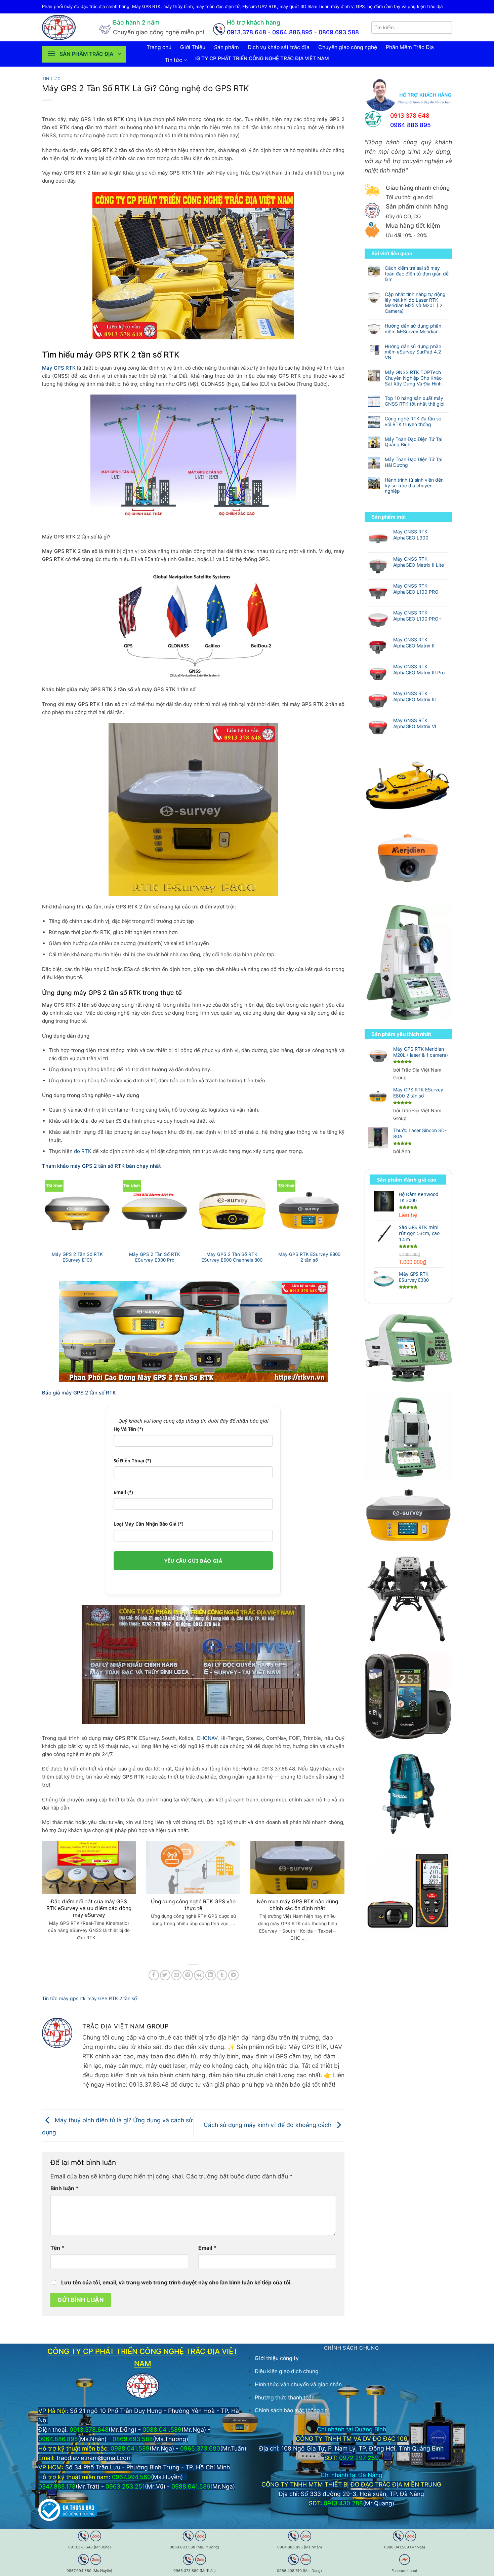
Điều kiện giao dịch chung (287, 2371)
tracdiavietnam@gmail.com (94, 2458)
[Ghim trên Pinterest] (188, 1975)
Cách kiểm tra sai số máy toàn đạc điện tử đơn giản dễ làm (417, 274)
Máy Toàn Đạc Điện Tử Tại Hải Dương (414, 462)
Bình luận (65, 2188)
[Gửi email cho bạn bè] (177, 1975)
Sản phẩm (227, 47)
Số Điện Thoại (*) (132, 1461)
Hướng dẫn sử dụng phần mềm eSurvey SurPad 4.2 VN (413, 352)
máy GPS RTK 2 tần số (112, 1998)
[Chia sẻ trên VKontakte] (199, 1975)
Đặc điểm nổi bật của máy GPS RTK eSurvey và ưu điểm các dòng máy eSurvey (89, 1908)
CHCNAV (207, 1738)
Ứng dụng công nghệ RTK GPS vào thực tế (193, 1905)
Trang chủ (159, 47)
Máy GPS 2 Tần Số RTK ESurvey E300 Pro (155, 1257)
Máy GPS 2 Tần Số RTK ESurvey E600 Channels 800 (232, 1257)
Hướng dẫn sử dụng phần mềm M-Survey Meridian (413, 329)
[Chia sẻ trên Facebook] (154, 1975)
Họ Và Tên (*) (128, 1429)
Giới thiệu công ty (277, 2358)
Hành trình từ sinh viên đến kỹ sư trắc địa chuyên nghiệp (414, 486)
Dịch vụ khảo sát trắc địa (279, 47)
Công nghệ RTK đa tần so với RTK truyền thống (413, 422)
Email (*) (123, 1492)
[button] (84, 54)
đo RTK (83, 1151)
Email (207, 2248)
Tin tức (173, 60)
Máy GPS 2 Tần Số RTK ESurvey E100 (77, 1257)
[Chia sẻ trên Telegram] (233, 1975)
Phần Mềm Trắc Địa (410, 47)
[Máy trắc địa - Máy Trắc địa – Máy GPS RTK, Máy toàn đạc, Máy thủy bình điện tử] (66, 27)
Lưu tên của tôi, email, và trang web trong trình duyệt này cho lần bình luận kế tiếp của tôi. (177, 2283)
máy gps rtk (72, 1998)
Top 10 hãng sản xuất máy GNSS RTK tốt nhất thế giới (415, 401)
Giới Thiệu (193, 47)
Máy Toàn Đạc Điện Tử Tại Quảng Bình (414, 442)
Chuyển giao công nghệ (348, 47)
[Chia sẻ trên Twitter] (165, 1975)
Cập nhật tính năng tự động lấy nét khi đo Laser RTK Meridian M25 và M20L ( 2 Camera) (415, 303)
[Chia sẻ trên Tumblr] (222, 1975)
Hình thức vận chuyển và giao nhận (298, 2384)
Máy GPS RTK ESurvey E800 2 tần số (309, 1257)
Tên (57, 2248)
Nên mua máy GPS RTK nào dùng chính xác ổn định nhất (297, 1905)
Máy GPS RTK (59, 368)
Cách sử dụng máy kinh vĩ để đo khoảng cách (268, 2125)
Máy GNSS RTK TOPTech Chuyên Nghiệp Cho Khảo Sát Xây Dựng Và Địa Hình (413, 378)
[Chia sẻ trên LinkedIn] (211, 1975)
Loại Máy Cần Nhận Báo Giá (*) (149, 1524)
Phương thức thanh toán (285, 2398)
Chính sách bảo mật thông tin (291, 2410)
